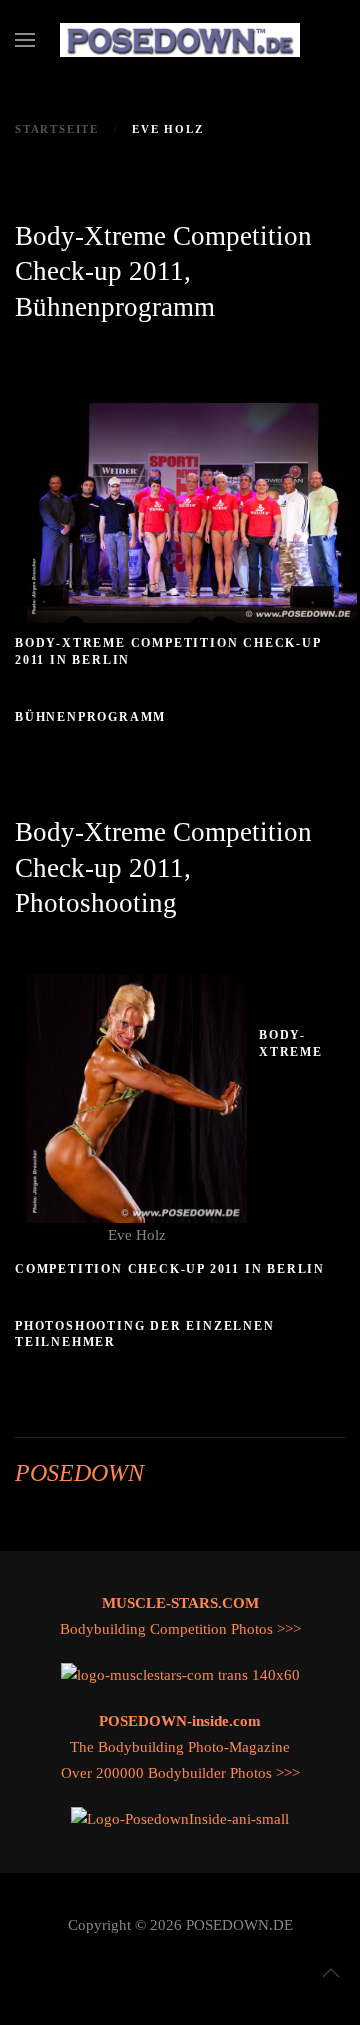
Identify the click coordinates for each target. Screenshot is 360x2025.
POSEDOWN (79, 1473)
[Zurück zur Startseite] (180, 40)
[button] (25, 40)
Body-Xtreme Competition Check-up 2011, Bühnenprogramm (163, 271)
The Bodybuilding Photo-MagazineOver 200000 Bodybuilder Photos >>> (180, 1747)
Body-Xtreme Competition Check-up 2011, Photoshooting (163, 867)
